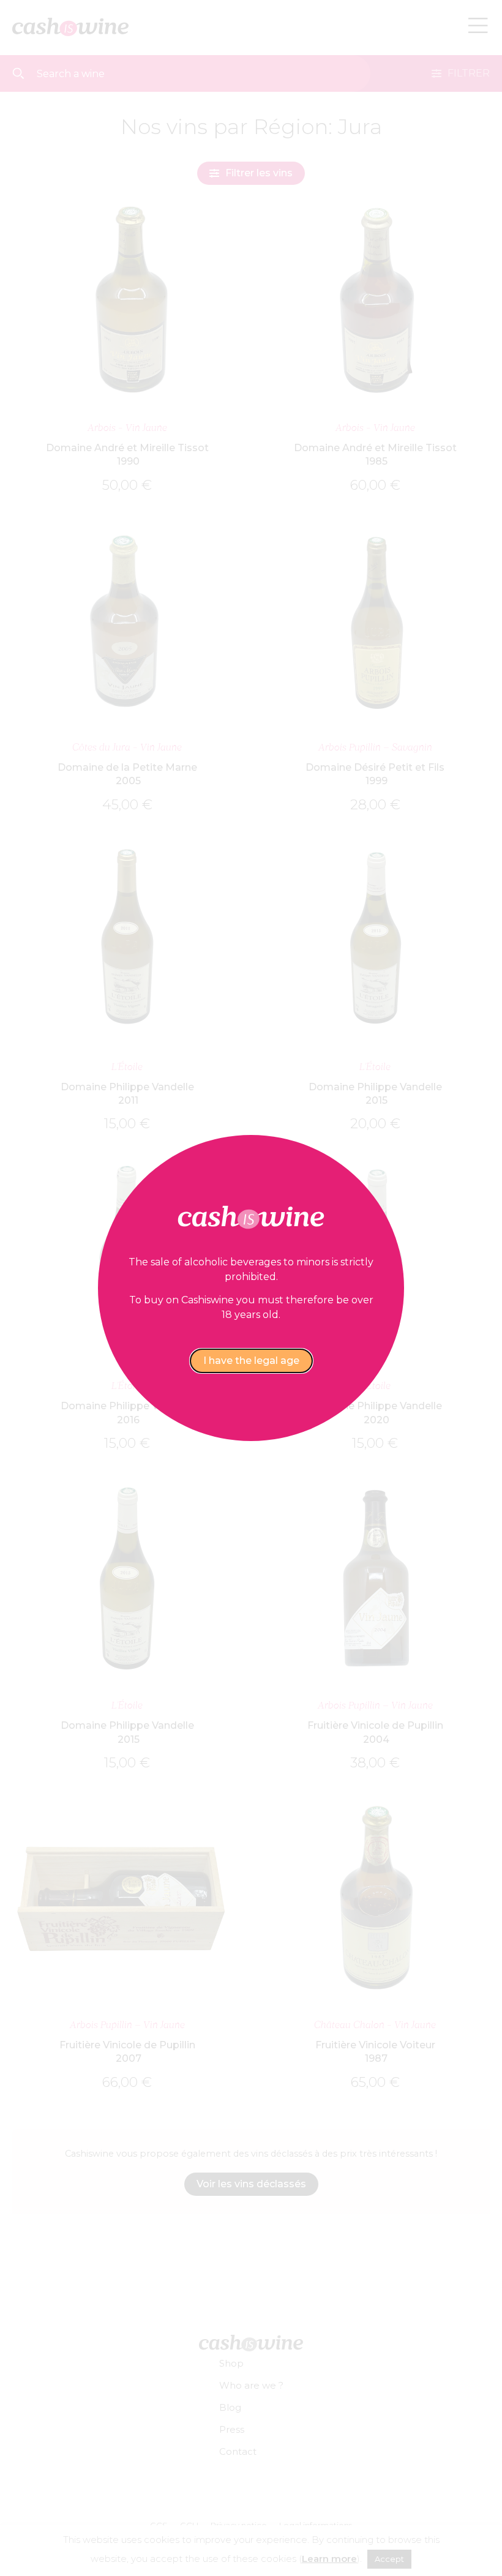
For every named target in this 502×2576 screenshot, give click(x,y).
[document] (251, 1288)
